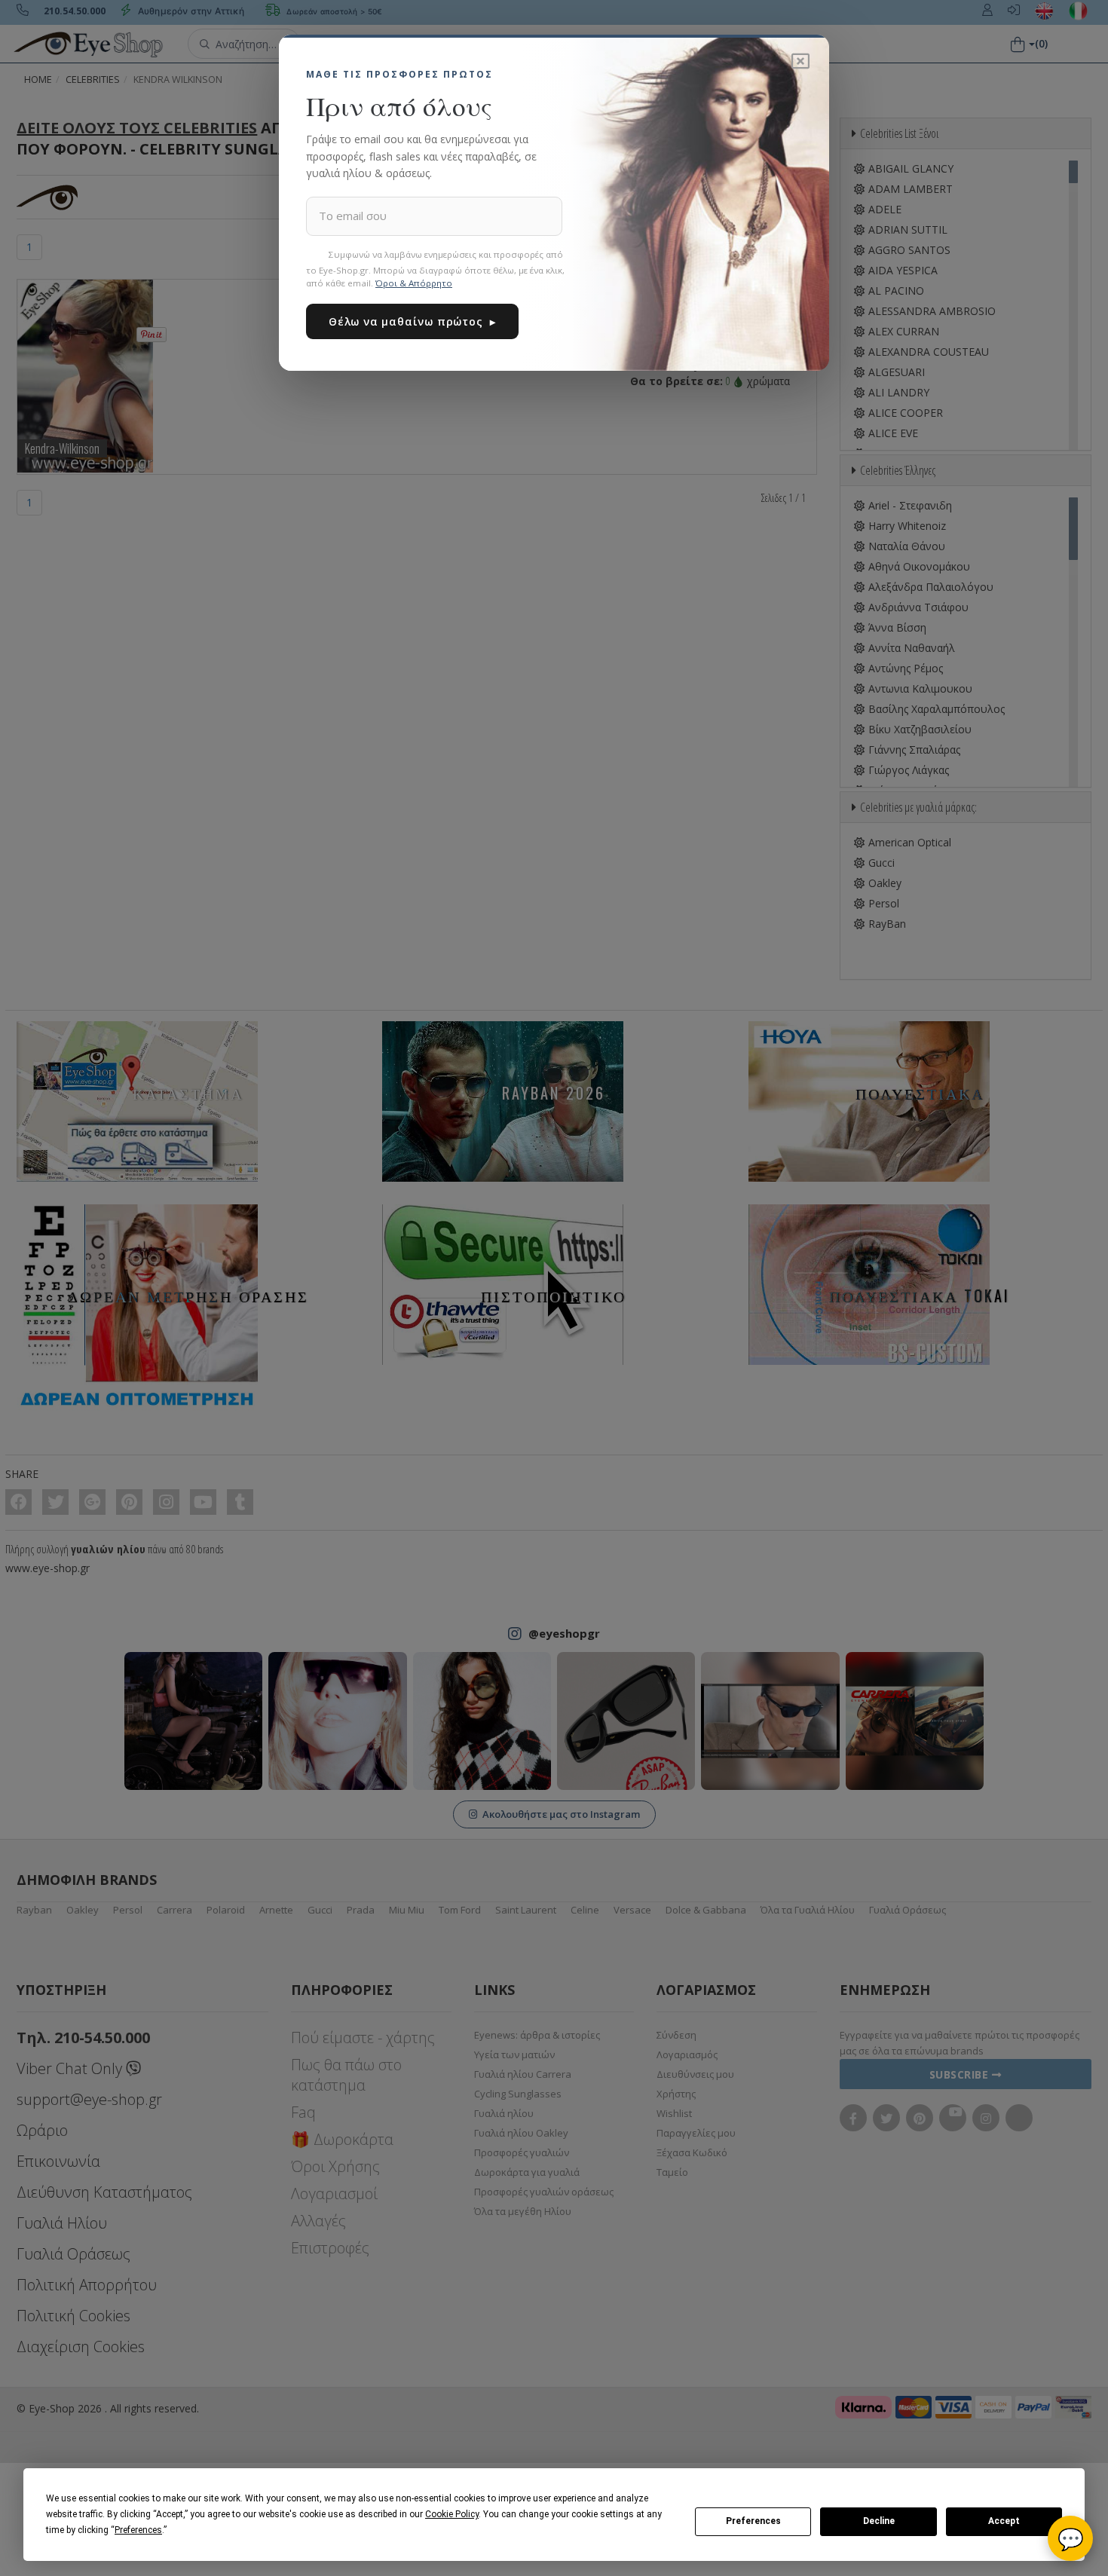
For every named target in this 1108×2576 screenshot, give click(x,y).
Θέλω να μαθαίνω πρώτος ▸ (412, 321)
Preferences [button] (138, 2530)
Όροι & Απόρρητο (414, 283)
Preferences (753, 2521)
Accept (1004, 2521)
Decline (879, 2521)
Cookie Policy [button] (452, 2514)
